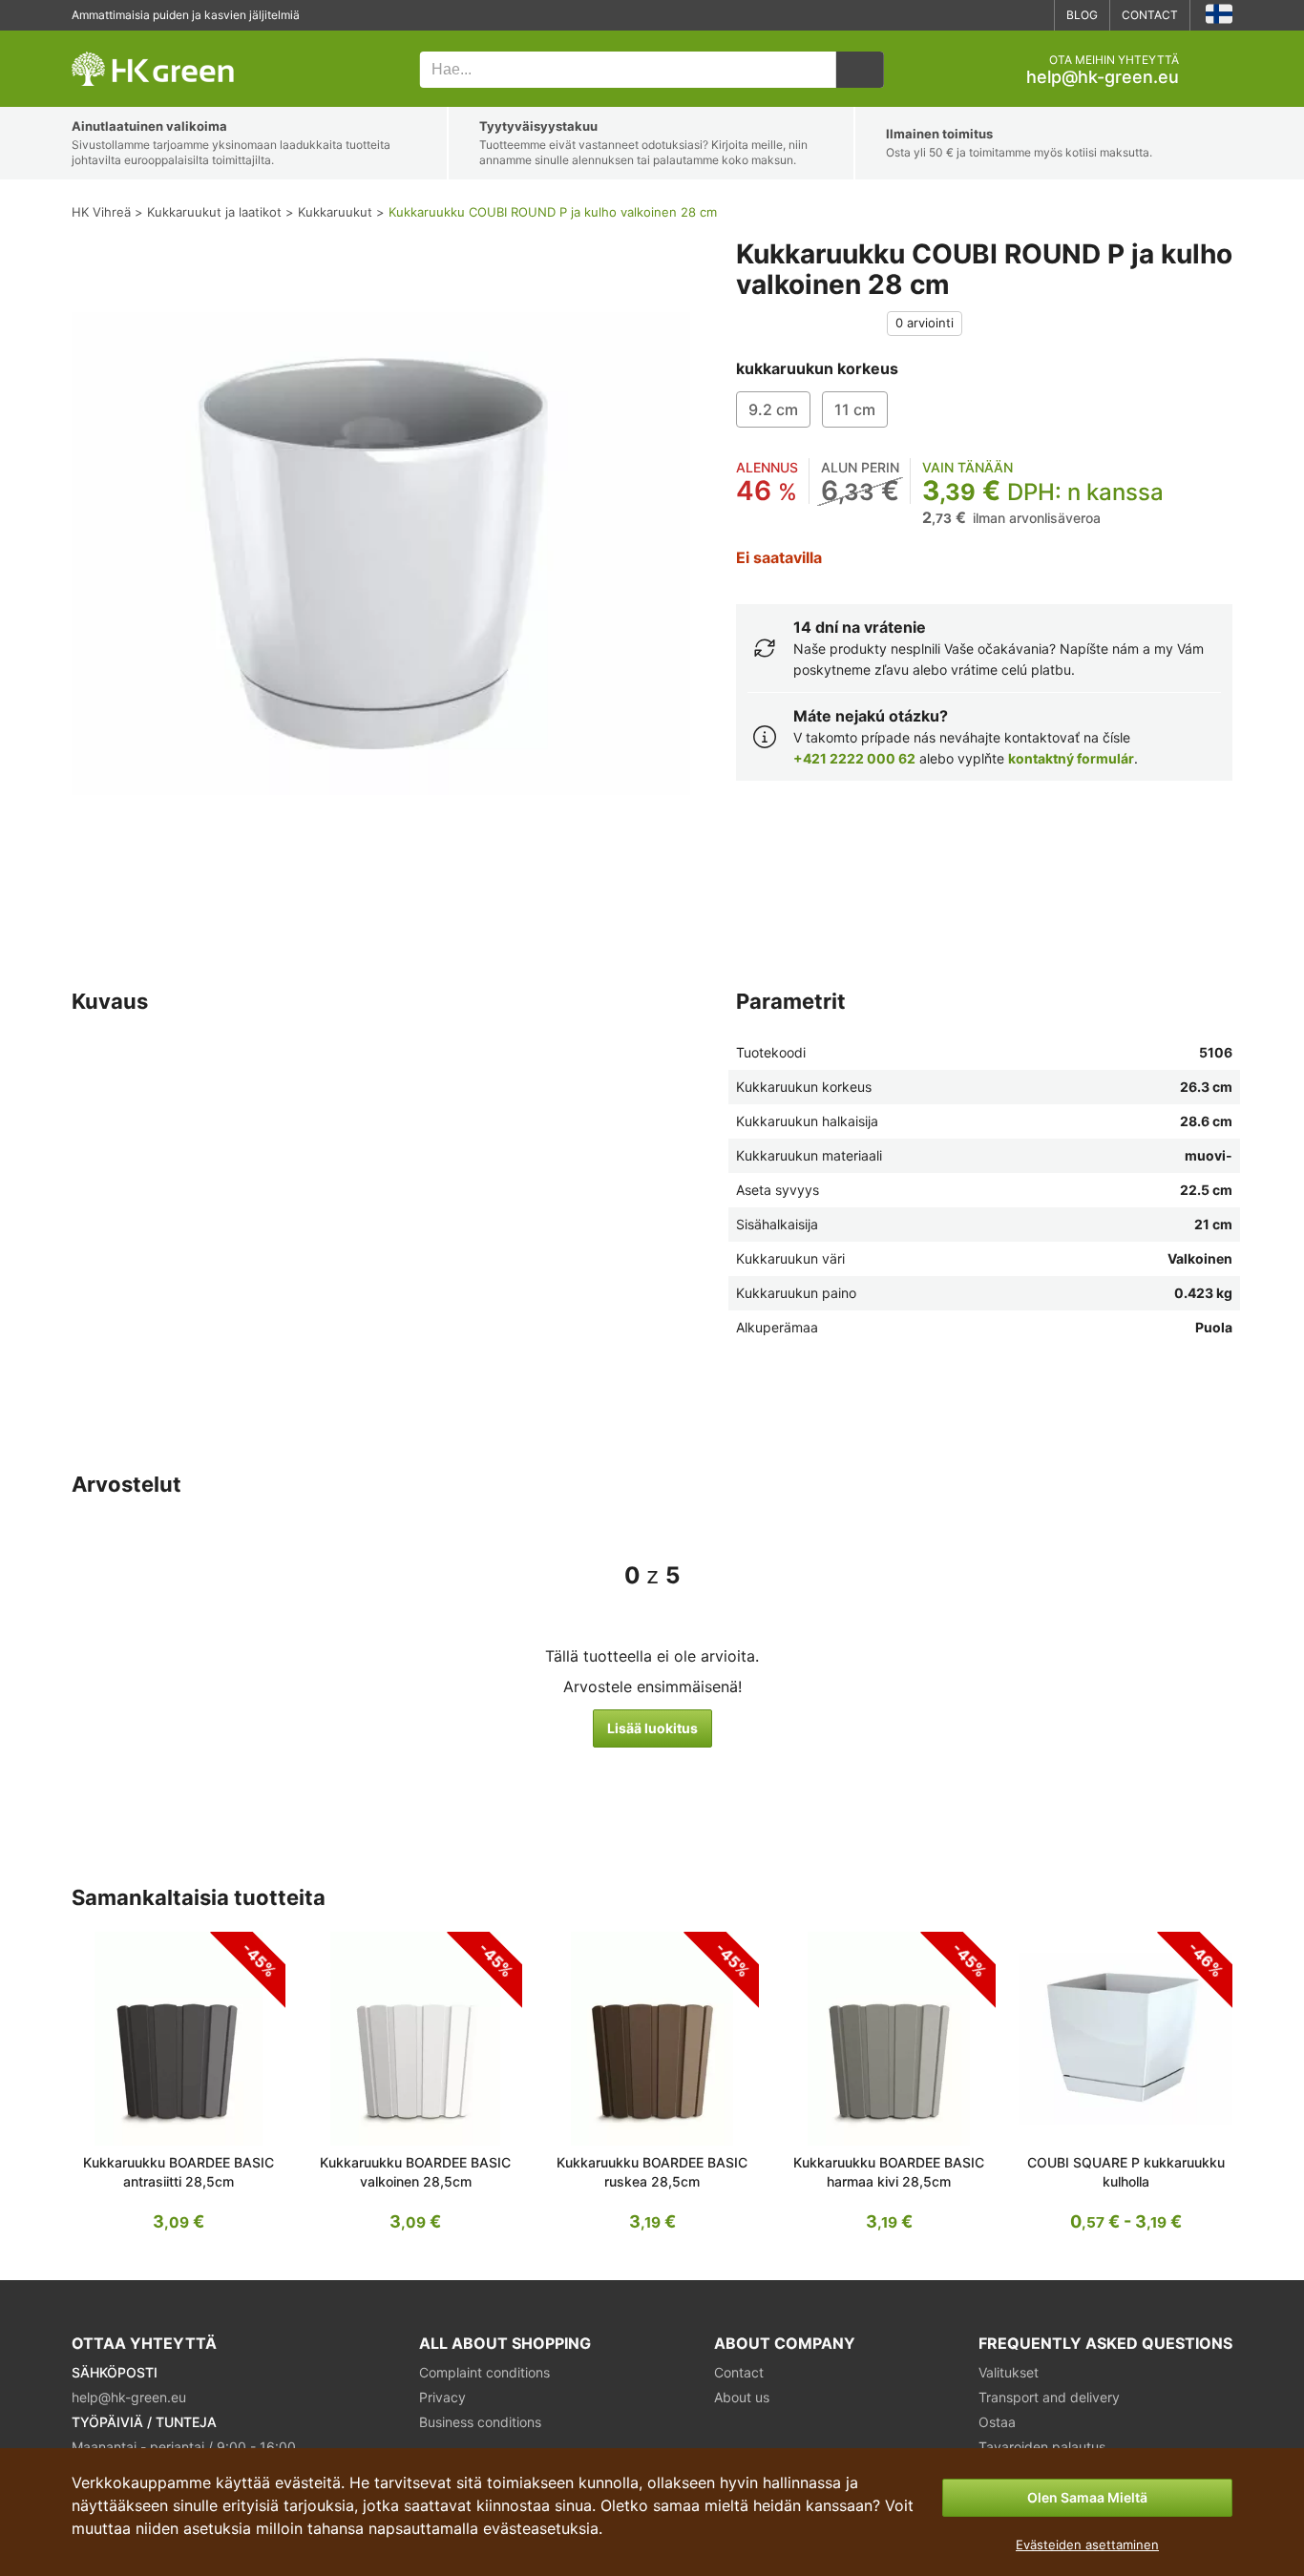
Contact (1150, 15)
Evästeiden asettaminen (1087, 2545)
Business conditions (480, 2422)
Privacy (442, 2397)
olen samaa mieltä (1087, 2497)
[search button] (860, 70)
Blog (1082, 15)
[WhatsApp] (975, 15)
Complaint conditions (484, 2372)
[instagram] (1032, 15)
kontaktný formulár (1071, 758)
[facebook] (1003, 15)
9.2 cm (773, 409)
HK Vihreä (98, 41)
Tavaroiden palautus (1042, 2447)
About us (742, 2397)
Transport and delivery (1049, 2397)
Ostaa (997, 2422)
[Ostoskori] (1217, 70)
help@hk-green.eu (1103, 77)
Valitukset (1009, 2372)
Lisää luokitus (652, 1728)
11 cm (855, 409)
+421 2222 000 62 (854, 758)
